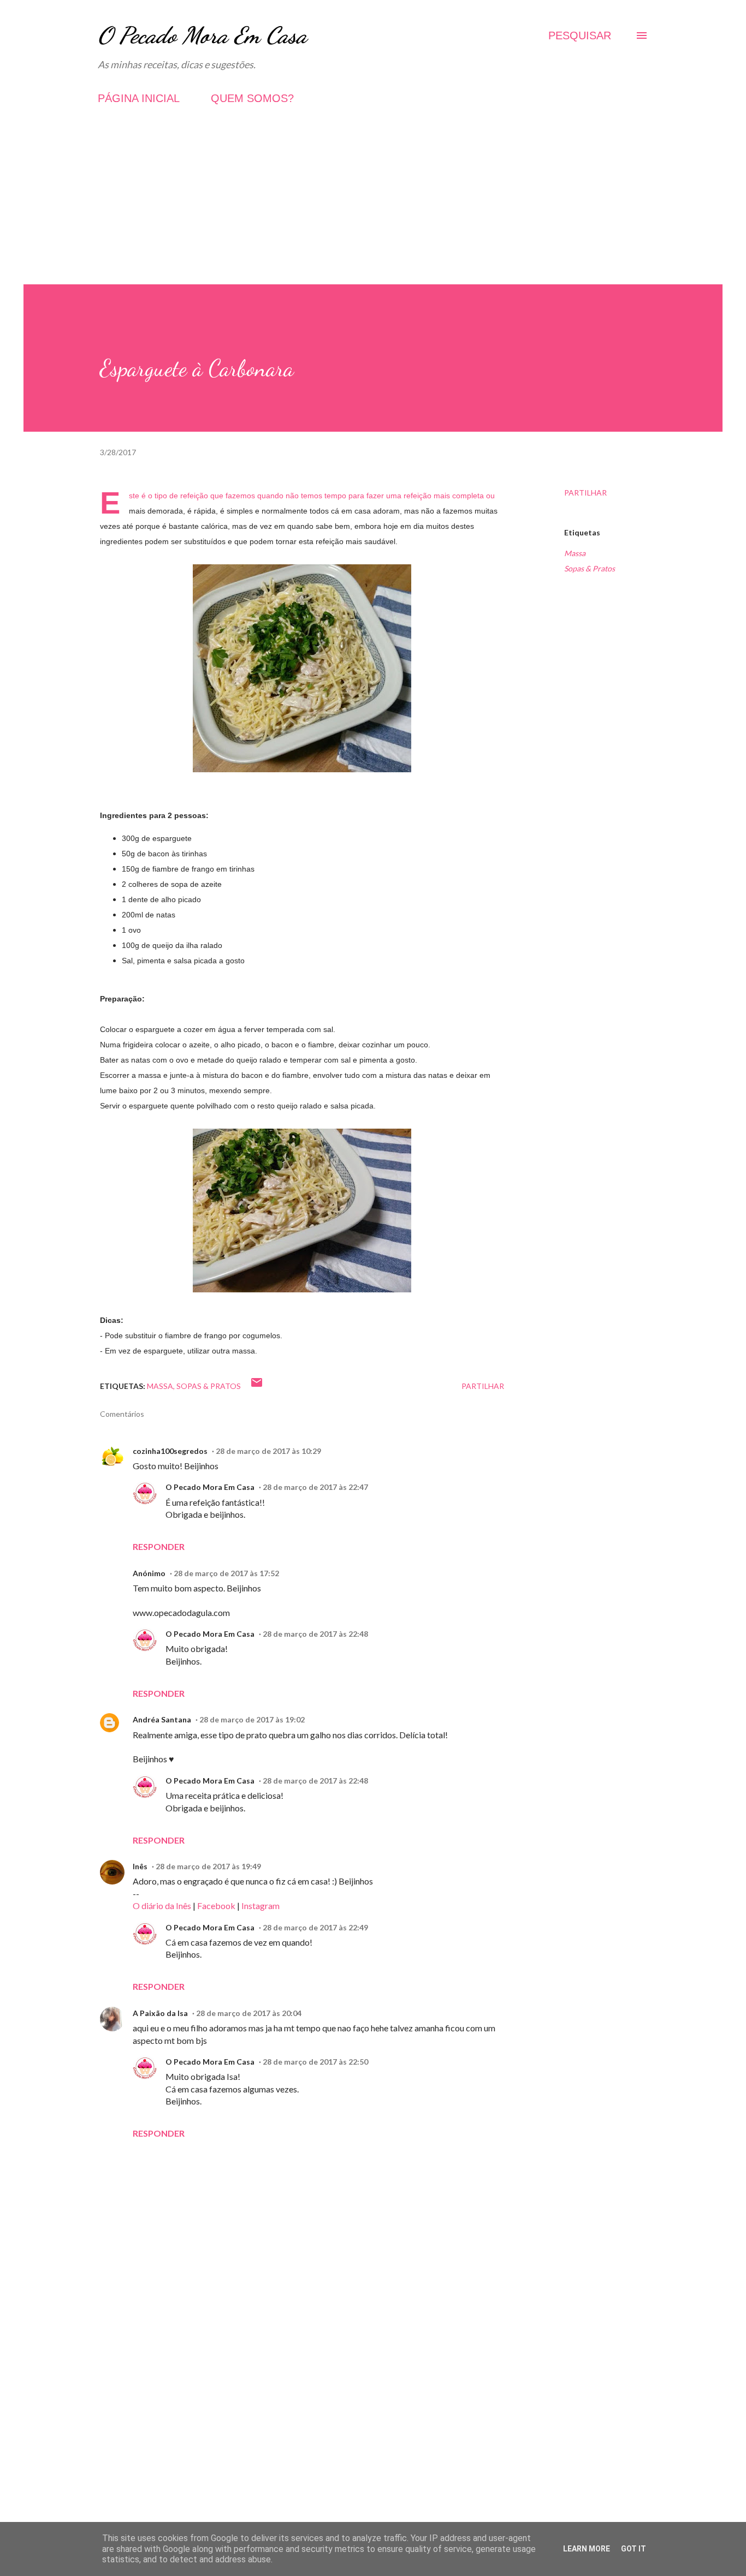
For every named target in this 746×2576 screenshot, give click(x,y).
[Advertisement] (373, 208)
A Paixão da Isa (160, 2013)
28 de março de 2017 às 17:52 (226, 1573)
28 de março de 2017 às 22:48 (315, 1634)
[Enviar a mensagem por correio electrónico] (257, 1386)
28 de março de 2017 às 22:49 (315, 1927)
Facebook (216, 1906)
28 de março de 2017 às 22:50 (315, 2062)
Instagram (260, 1906)
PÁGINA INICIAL (139, 98)
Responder (159, 1546)
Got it (633, 2549)
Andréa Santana (162, 1719)
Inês (140, 1866)
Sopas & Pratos (590, 568)
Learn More (587, 2549)
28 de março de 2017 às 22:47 (315, 1487)
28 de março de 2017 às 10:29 (268, 1451)
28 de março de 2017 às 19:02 (252, 1719)
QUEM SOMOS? (252, 98)
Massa (575, 553)
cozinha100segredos (170, 1451)
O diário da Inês (162, 1906)
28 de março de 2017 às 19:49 (208, 1866)
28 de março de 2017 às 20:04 (249, 2013)
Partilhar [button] (585, 493)
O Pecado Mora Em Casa (202, 35)
